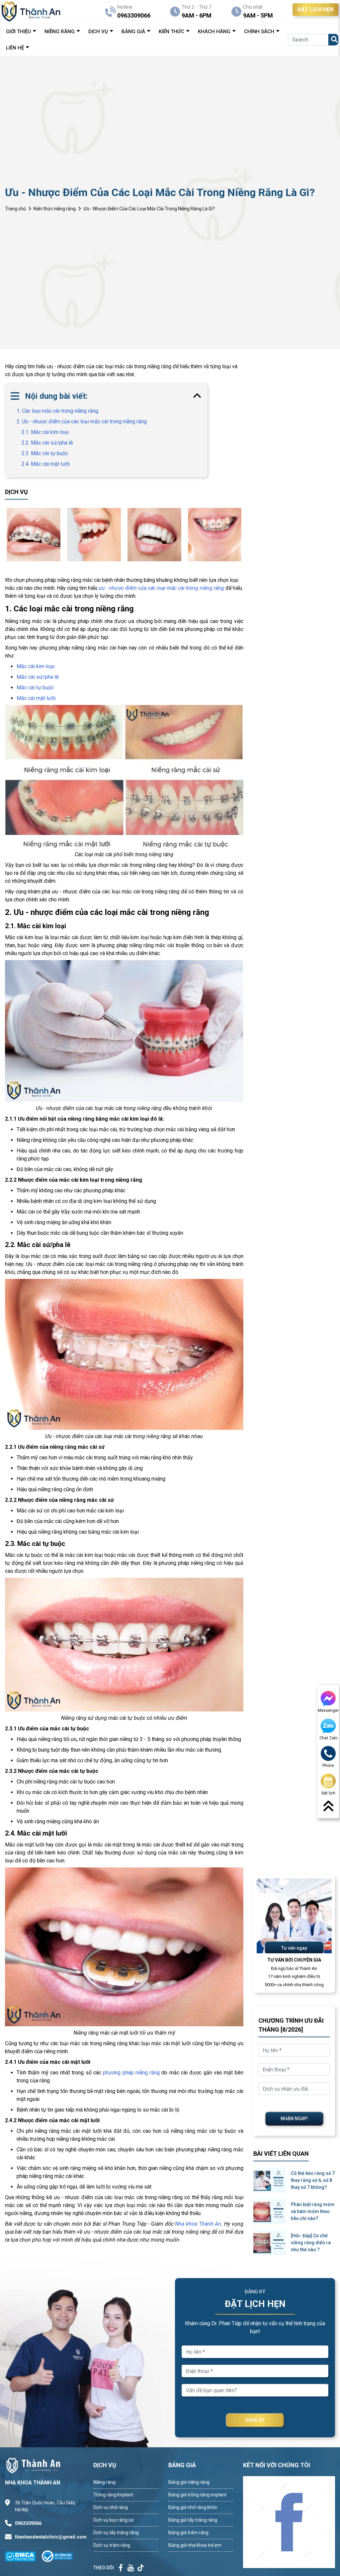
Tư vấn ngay (294, 1948)
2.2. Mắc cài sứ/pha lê (47, 443)
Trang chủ (15, 209)
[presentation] (7, 534)
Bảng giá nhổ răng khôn (193, 2507)
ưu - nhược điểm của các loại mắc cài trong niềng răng (161, 588)
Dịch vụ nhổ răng (111, 2507)
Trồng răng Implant (113, 2495)
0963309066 (28, 2523)
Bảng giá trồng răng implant (197, 2495)
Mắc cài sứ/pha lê (38, 677)
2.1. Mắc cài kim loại (45, 432)
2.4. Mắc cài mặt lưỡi (46, 464)
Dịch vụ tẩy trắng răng (116, 2533)
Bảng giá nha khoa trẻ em (195, 2545)
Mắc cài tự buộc (35, 688)
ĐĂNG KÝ (255, 2420)
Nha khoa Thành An (198, 2224)
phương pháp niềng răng (131, 2073)
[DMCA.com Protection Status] (23, 2556)
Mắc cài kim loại (36, 666)
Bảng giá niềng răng (189, 2482)
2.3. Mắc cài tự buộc (45, 453)
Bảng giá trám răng (188, 2533)
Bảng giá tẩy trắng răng (193, 2520)
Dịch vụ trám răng (112, 2545)
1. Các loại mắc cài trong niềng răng (57, 411)
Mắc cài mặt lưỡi (36, 698)
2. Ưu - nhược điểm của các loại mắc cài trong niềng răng (82, 421)
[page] (121, 2568)
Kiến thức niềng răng (55, 209)
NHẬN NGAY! (294, 2119)
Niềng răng (104, 2482)
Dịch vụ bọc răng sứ (114, 2520)
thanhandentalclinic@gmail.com (48, 2537)
